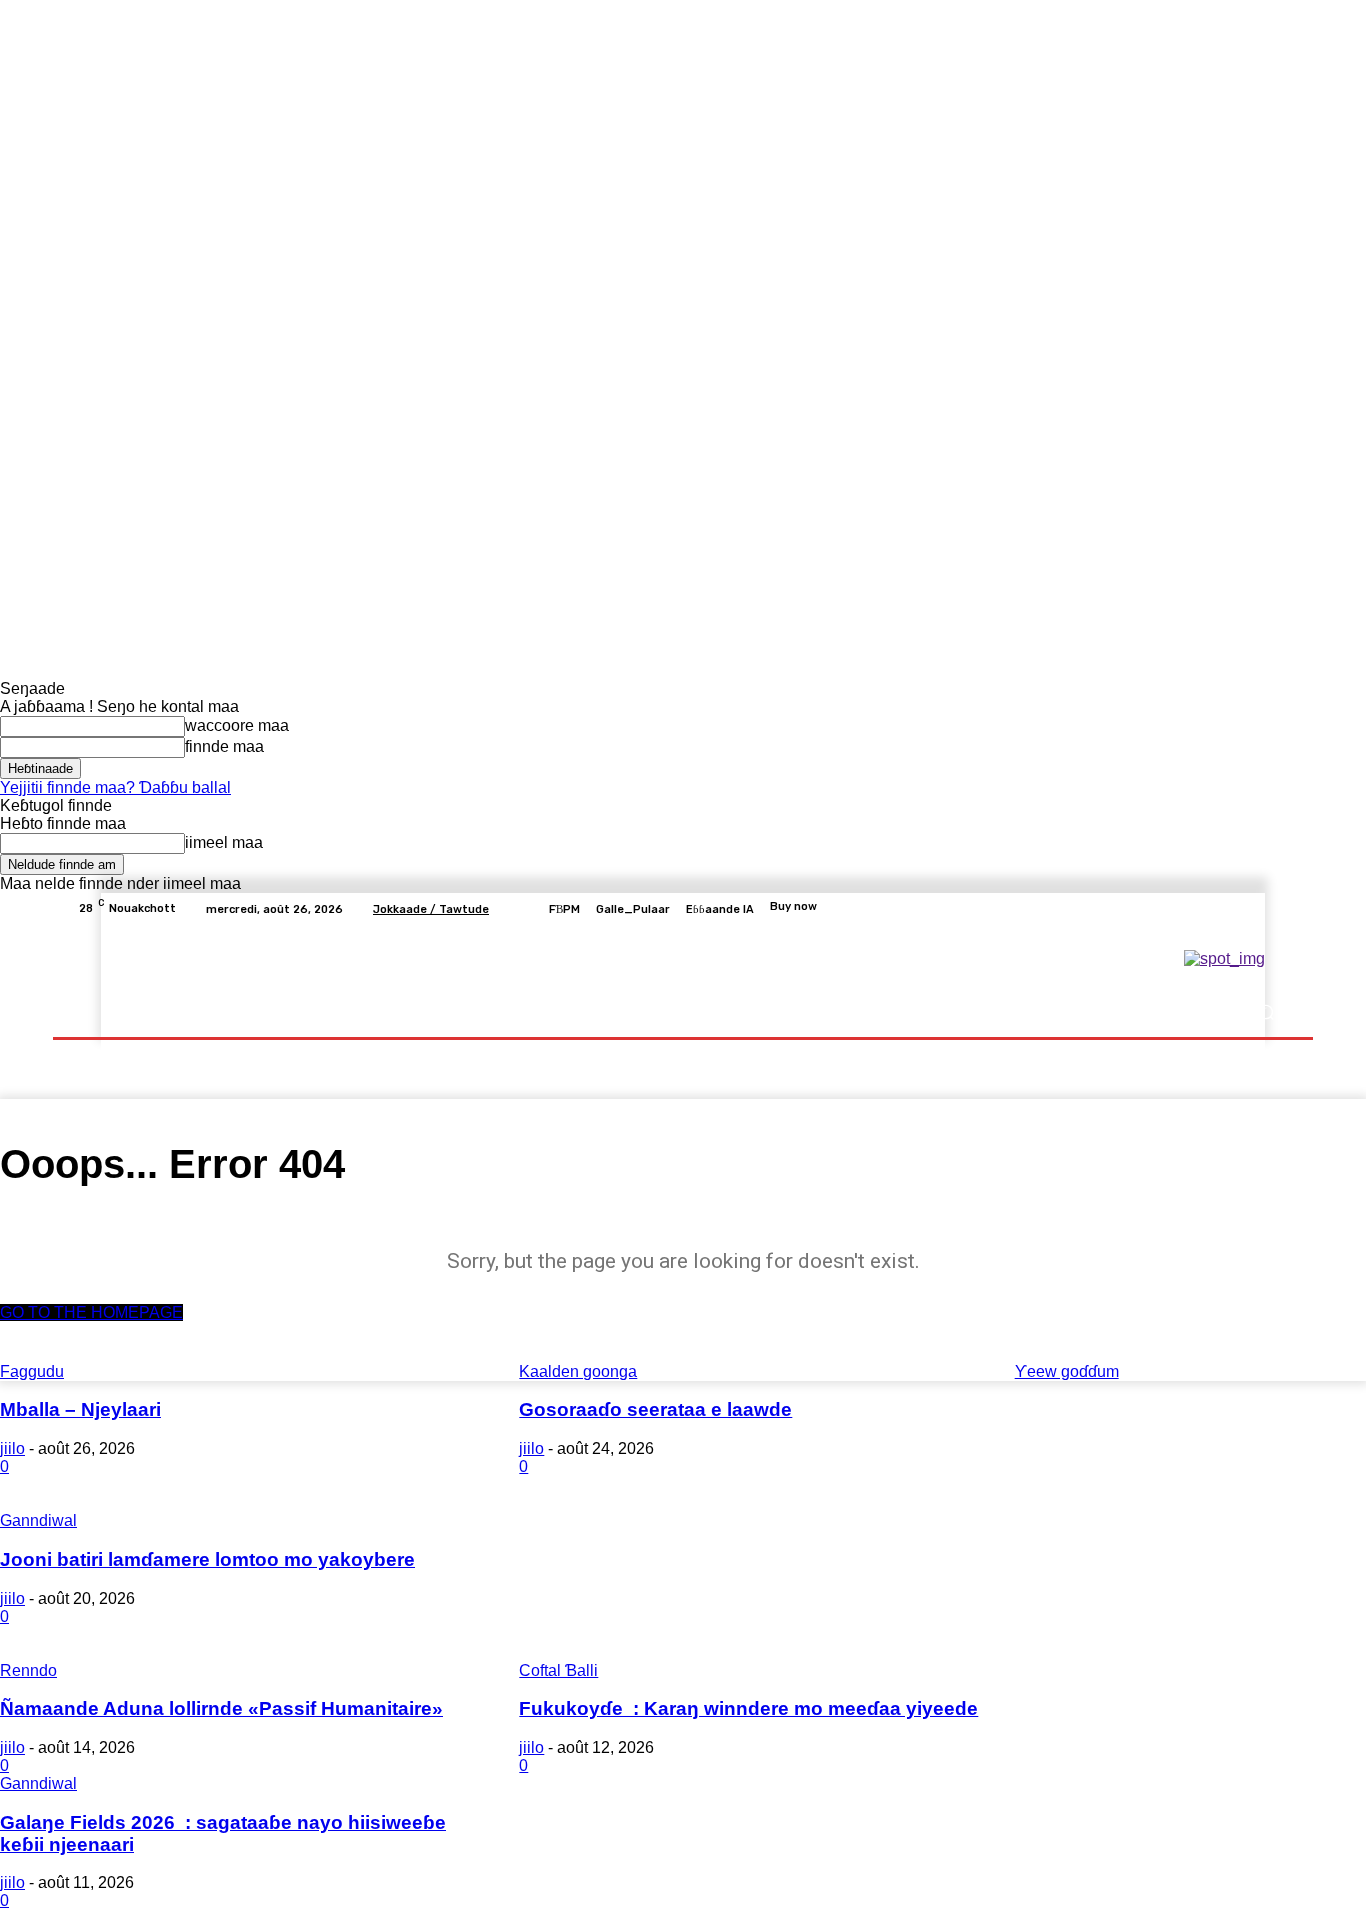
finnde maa (224, 746)
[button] (1265, 1012)
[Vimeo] (1253, 909)
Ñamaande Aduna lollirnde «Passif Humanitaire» (221, 1708)
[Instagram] (1205, 909)
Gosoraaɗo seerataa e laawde (655, 1409)
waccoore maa (237, 725)
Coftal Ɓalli (558, 1670)
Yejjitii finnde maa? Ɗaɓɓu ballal (115, 787)
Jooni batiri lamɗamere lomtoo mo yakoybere (207, 1559)
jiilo (12, 1448)
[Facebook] (1181, 909)
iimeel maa (224, 842)
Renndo (28, 1670)
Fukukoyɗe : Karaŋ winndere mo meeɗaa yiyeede (748, 1708)
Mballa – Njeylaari (80, 1409)
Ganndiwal (38, 1520)
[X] (1229, 909)
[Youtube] (1277, 909)
